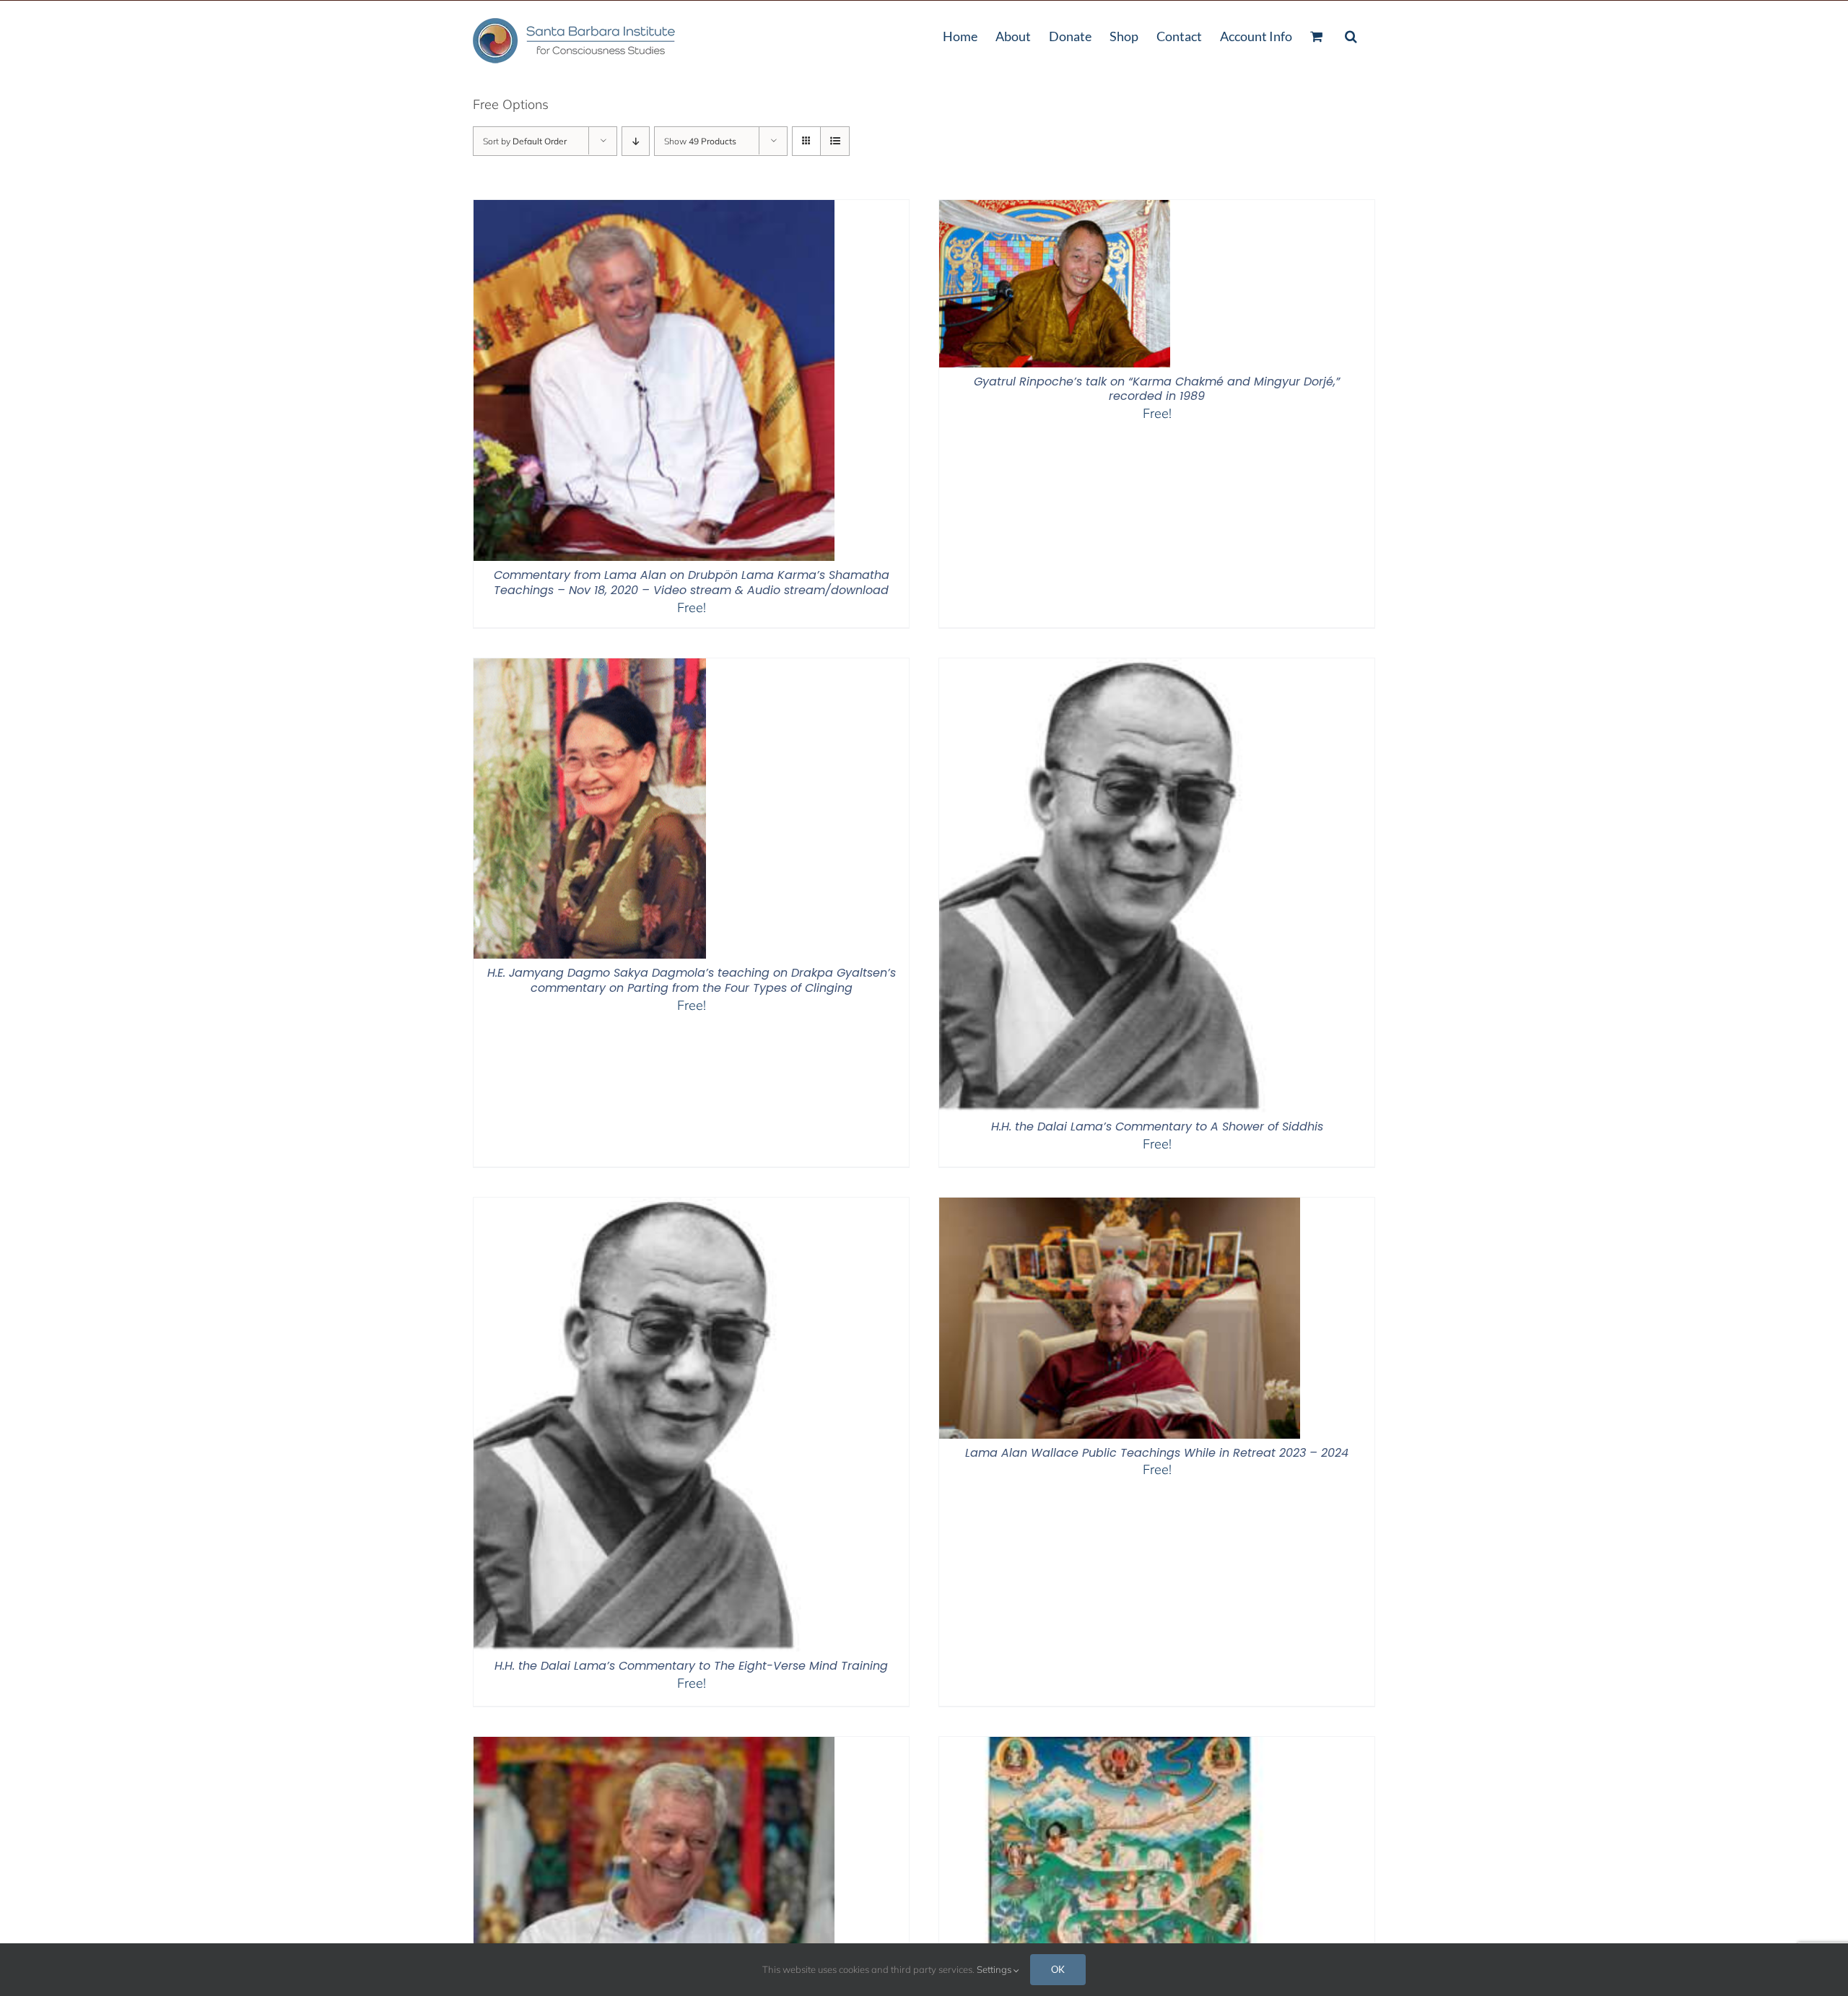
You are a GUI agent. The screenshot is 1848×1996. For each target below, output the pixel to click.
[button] (1351, 35)
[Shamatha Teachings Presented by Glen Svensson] (1120, 1746)
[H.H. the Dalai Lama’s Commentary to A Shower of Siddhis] (1110, 667)
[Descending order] (636, 141)
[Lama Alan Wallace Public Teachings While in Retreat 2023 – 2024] (1120, 1207)
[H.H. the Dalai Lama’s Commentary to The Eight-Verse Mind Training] (645, 1207)
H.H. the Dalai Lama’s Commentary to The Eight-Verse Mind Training (691, 1666)
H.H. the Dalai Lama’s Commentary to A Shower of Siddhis (1157, 1126)
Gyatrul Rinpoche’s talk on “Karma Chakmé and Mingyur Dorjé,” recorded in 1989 (1157, 389)
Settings (995, 1969)
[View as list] (835, 141)
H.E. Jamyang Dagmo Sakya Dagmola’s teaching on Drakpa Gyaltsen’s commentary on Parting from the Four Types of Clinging (692, 980)
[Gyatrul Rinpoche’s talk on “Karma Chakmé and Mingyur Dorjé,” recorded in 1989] (1055, 209)
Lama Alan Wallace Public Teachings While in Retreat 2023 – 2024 (1157, 1453)
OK (1058, 1969)
